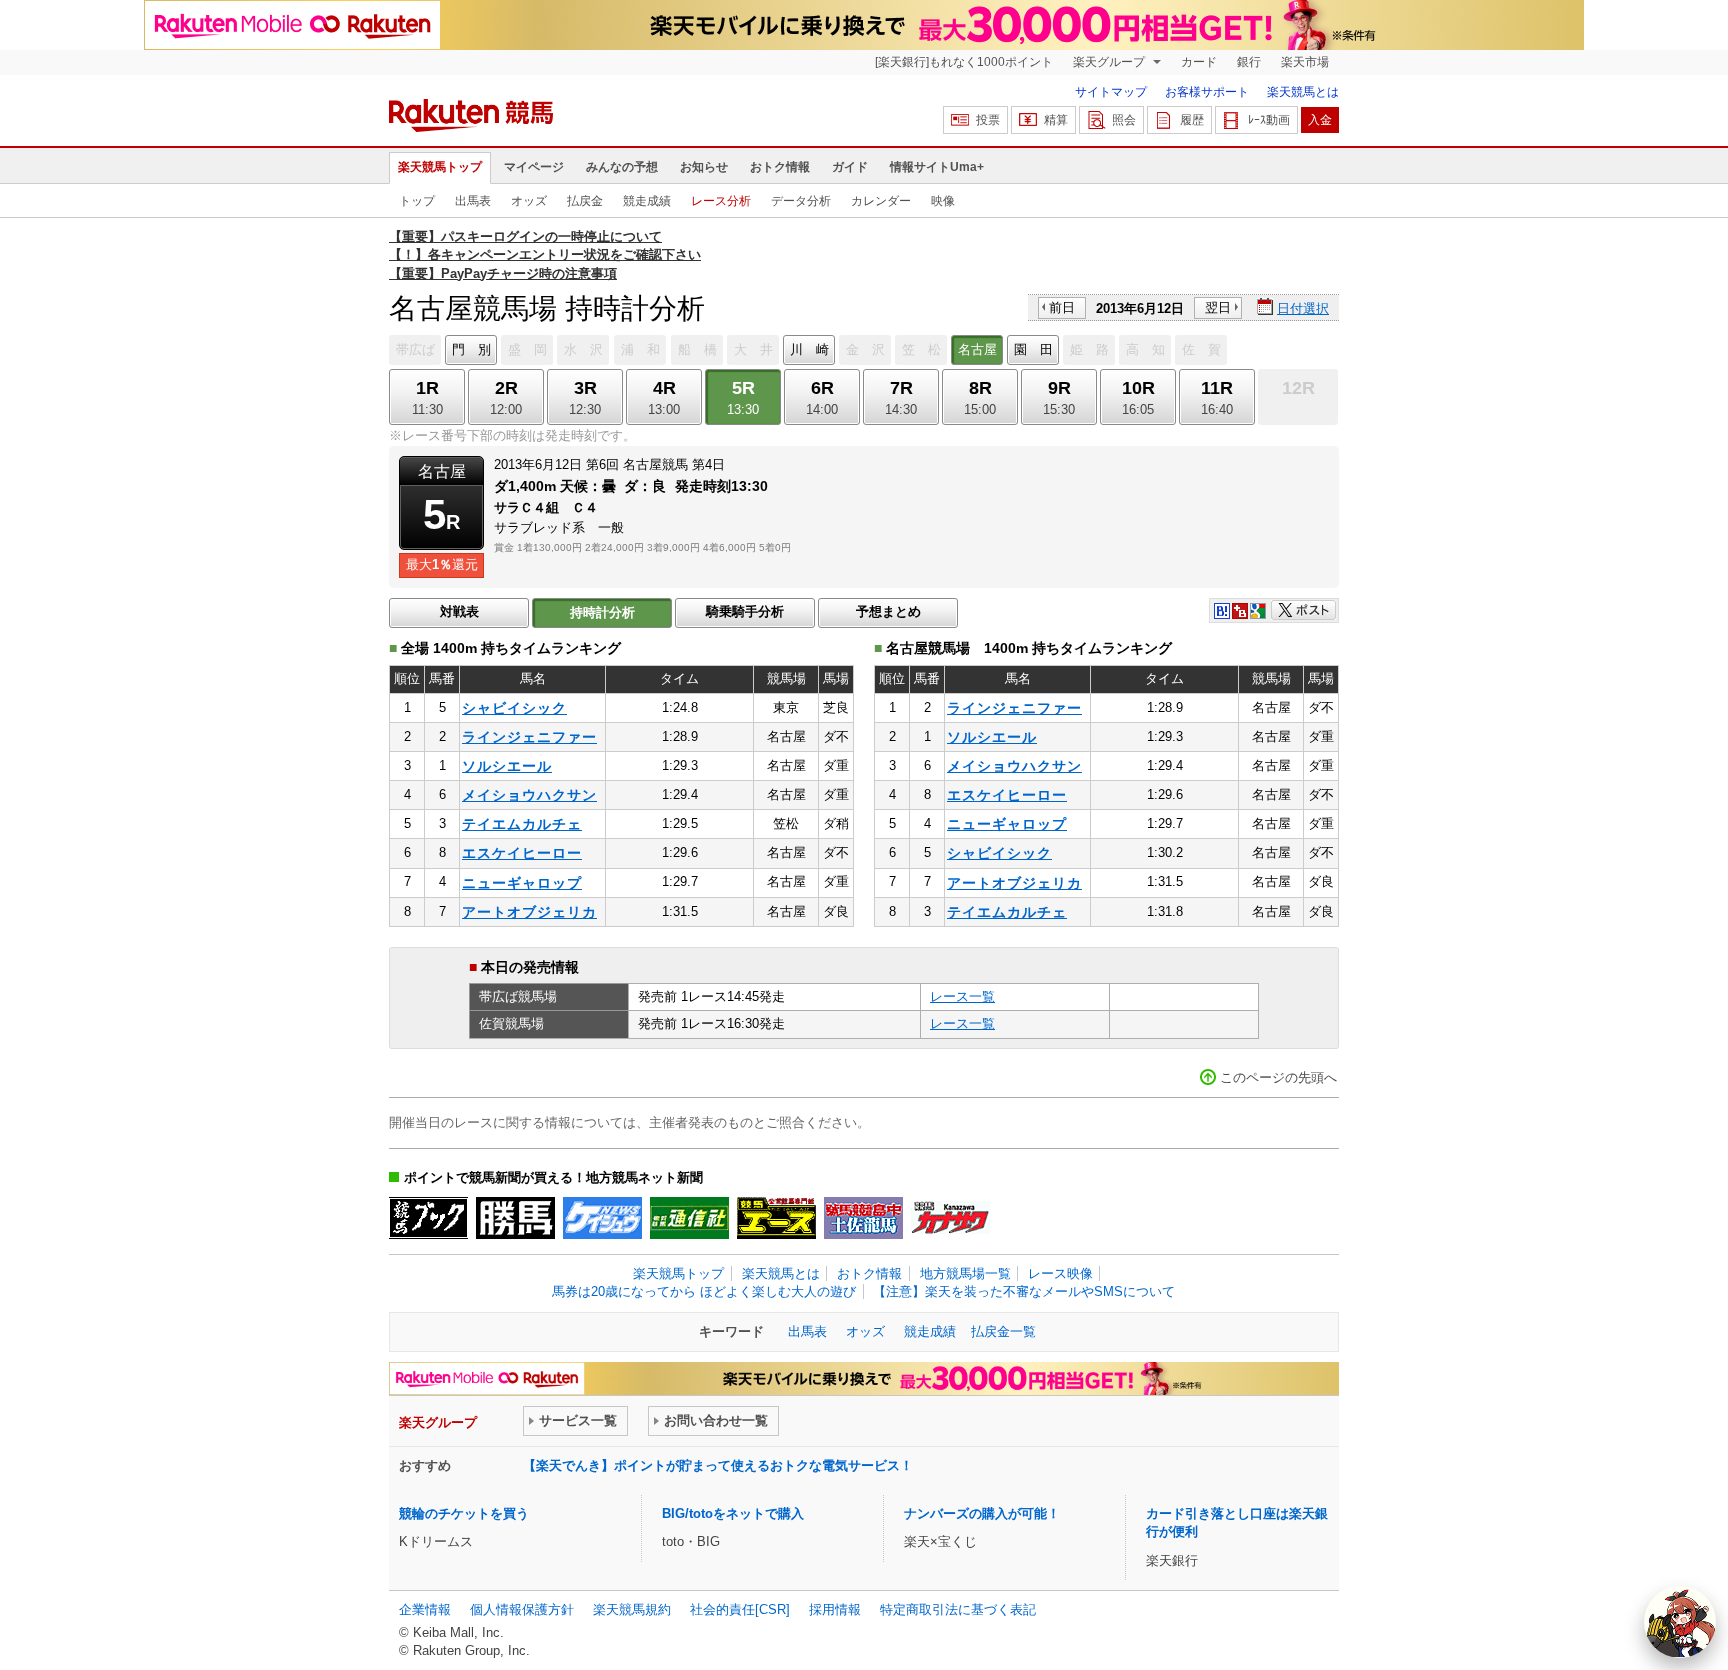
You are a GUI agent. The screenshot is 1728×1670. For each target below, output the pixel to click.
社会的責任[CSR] (740, 1609)
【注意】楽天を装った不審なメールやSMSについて (1024, 1291)
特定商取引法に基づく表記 (958, 1609)
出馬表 (473, 201)
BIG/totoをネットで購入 (733, 1513)
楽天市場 (1305, 62)
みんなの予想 (622, 167)
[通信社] (689, 1218)
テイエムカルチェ (522, 824)
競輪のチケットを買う (464, 1513)
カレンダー (881, 201)
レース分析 (721, 201)
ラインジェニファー (529, 737)
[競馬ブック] (428, 1218)
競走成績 (647, 201)
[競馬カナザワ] (950, 1218)
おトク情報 (780, 167)
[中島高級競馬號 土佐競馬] (863, 1218)
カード (1199, 62)
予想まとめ (888, 611)
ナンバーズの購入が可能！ (982, 1513)
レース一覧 (962, 996)
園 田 (1033, 349)
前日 (1062, 307)
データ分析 (801, 201)
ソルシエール (507, 766)
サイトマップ (1111, 92)
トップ (417, 201)
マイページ (534, 167)
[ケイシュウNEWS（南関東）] (602, 1218)
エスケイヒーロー (522, 853)
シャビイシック (514, 708)
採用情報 (835, 1609)
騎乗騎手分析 (745, 611)
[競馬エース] (776, 1218)
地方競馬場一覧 (965, 1273)
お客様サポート (1207, 92)
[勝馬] (515, 1218)
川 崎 (809, 349)
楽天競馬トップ (440, 167)
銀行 (1249, 62)
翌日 (1218, 307)
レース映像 (1060, 1273)
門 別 (471, 349)
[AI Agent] (1680, 1622)
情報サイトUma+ (937, 167)
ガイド (850, 167)
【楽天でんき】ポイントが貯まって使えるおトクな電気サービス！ (718, 1465)
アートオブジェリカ (529, 912)
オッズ (529, 201)
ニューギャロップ (522, 883)
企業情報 (425, 1609)
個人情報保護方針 (522, 1609)
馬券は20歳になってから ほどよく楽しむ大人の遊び (704, 1291)
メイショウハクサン (529, 795)
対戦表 (459, 611)
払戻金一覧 (1003, 1331)
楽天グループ (1110, 62)
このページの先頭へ (1278, 1077)
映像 (943, 201)
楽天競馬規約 (632, 1609)
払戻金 (585, 201)
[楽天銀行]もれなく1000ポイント (964, 62)
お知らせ (704, 167)
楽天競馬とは (1303, 92)
